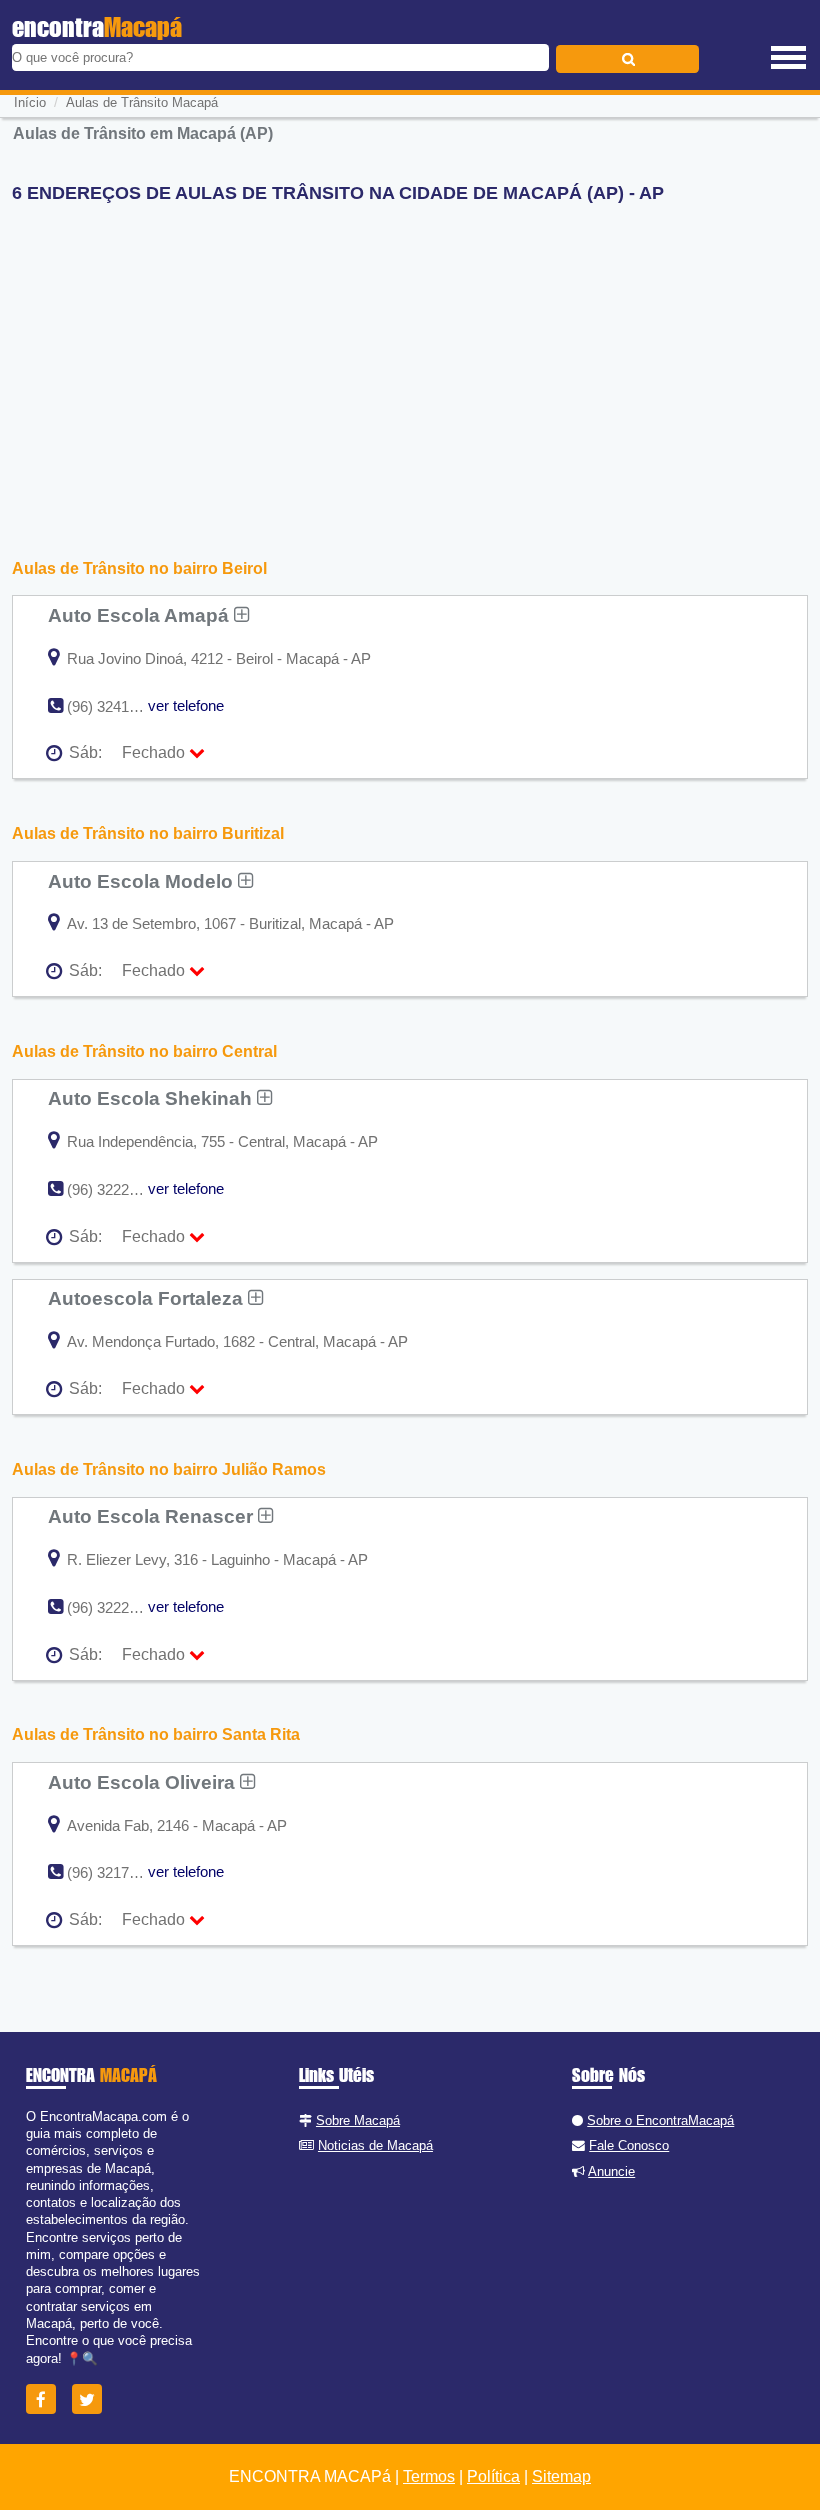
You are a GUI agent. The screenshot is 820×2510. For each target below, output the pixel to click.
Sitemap (561, 2476)
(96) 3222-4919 (116, 1607)
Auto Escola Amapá (141, 615)
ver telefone (186, 705)
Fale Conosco (629, 2145)
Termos (429, 2476)
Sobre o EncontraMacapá (660, 2120)
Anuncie (611, 2171)
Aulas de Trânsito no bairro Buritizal (148, 833)
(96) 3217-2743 (116, 1872)
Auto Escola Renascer (153, 1516)
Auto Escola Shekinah (152, 1098)
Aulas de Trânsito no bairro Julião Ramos (169, 1469)
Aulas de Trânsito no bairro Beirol (139, 568)
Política (493, 2476)
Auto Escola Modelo (143, 881)
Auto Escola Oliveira (144, 1782)
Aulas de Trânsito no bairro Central (144, 1051)
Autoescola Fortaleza (148, 1298)
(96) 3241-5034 (116, 706)
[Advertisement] (409, 359)
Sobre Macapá (358, 2120)
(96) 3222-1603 (116, 1189)
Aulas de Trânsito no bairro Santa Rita (156, 1734)
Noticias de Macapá (375, 2145)
